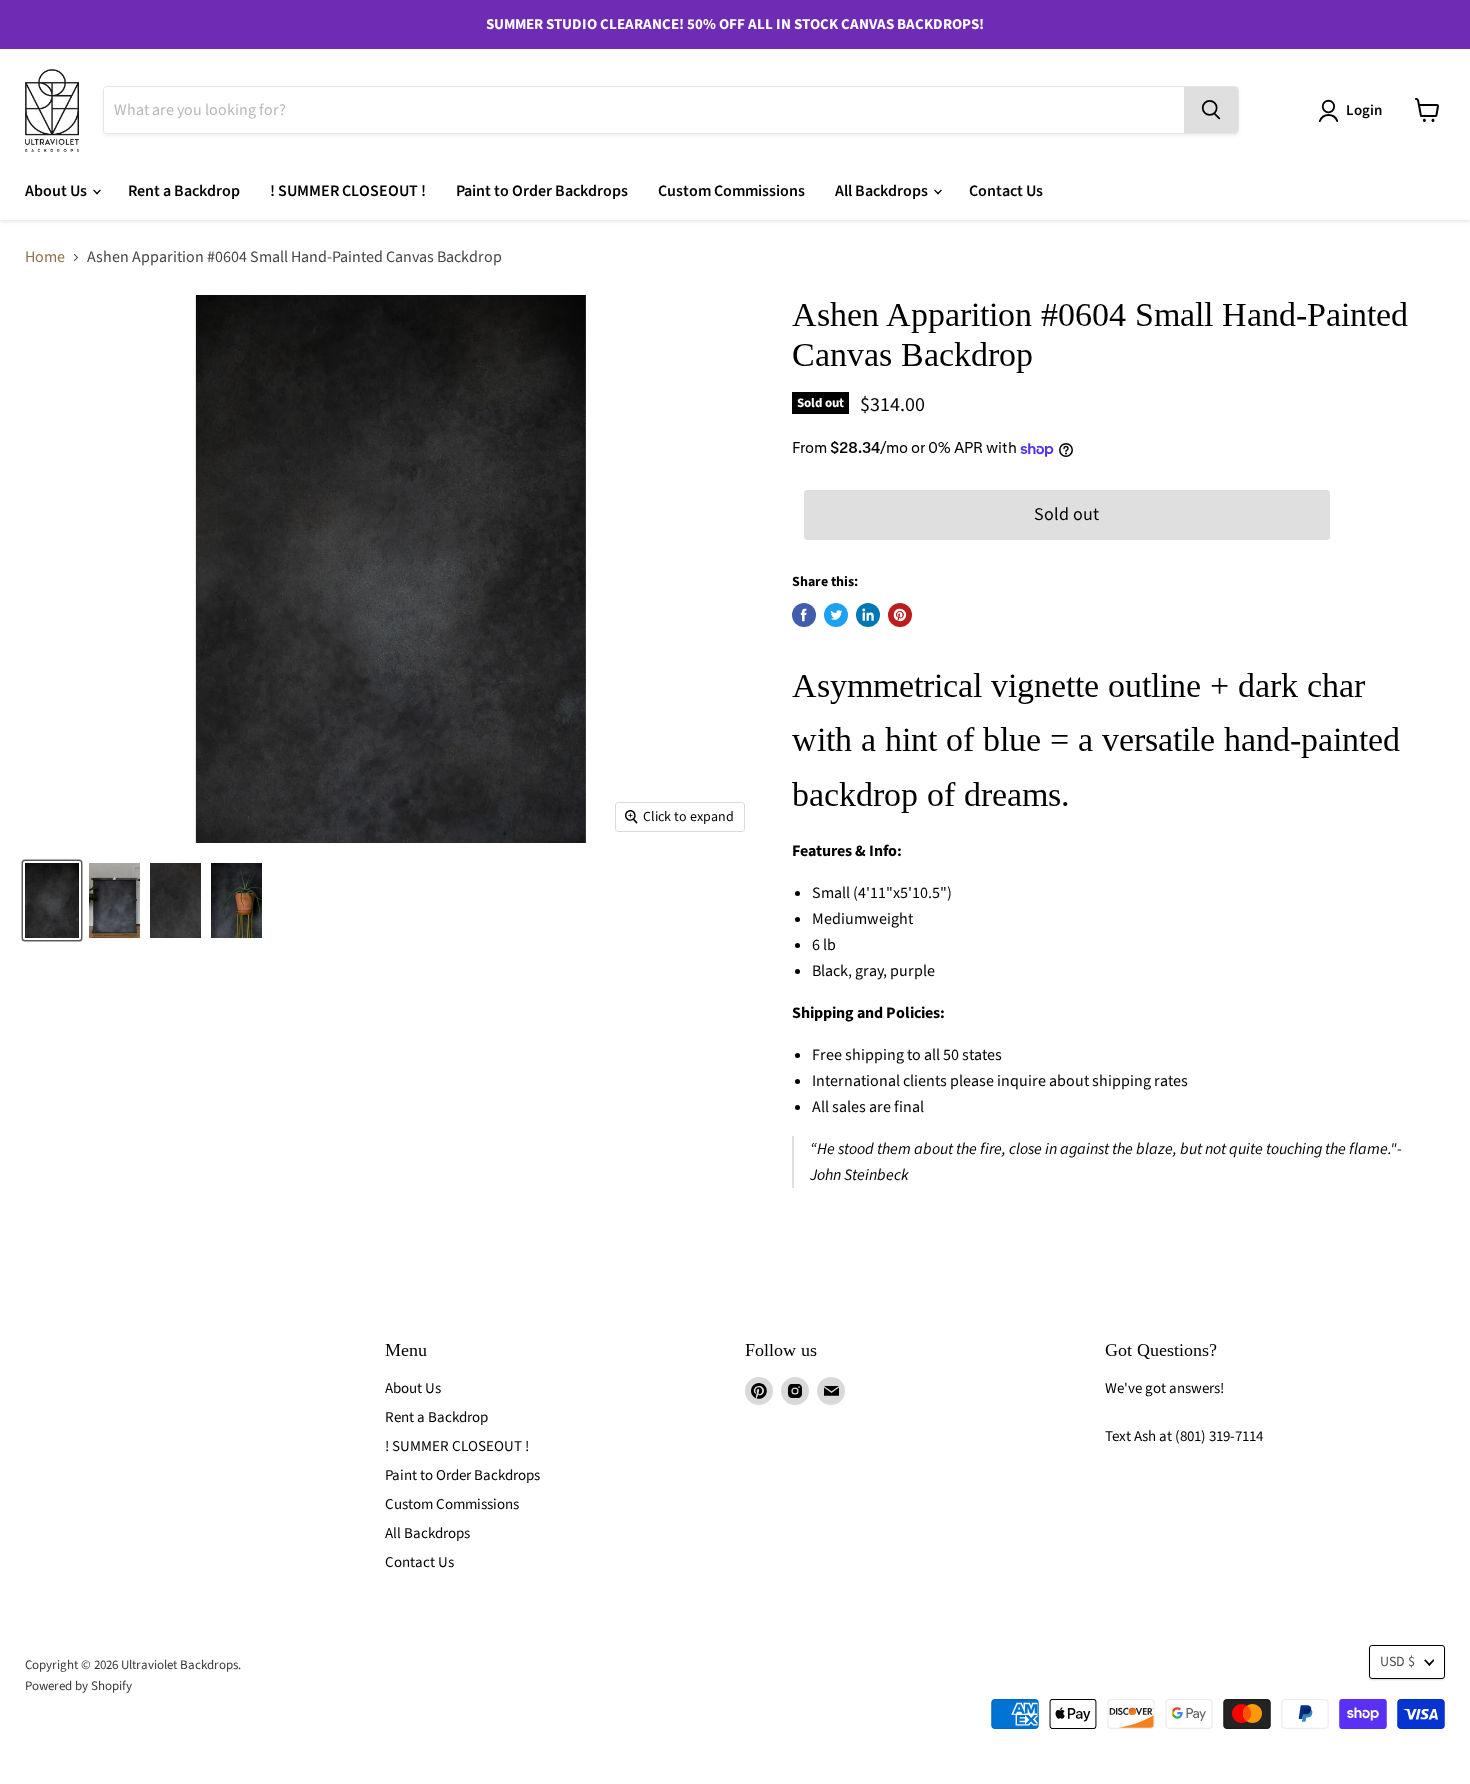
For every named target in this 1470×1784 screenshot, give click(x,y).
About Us (57, 191)
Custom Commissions (731, 191)
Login (1364, 110)
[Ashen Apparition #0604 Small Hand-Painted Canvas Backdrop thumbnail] (52, 900)
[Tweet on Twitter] (836, 615)
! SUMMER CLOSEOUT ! (348, 191)
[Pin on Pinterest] (900, 615)
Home (45, 257)
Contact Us (1006, 191)
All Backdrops (883, 191)
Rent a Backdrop (184, 191)
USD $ (1397, 1662)
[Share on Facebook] (804, 615)
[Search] (1211, 110)
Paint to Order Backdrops (542, 191)
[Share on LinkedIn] (868, 615)
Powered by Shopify (78, 1686)
